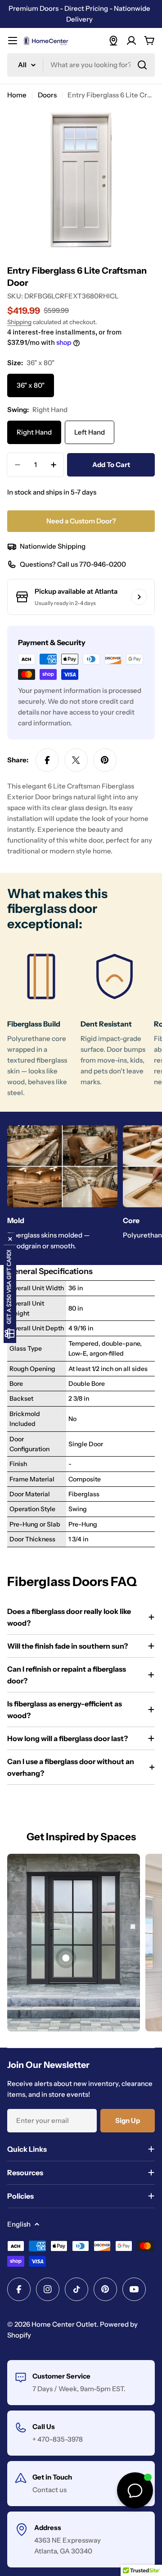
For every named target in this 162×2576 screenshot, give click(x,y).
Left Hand (90, 432)
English (19, 2224)
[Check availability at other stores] (139, 597)
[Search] (142, 65)
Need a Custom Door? (81, 521)
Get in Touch (52, 2477)
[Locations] (113, 41)
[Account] (131, 41)
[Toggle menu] (13, 41)
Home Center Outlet (64, 2324)
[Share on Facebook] (47, 760)
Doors (47, 95)
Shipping (19, 322)
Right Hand (34, 432)
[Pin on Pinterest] (105, 760)
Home (17, 95)
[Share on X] (76, 760)
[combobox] (81, 65)
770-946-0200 (103, 564)
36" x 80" (31, 385)
